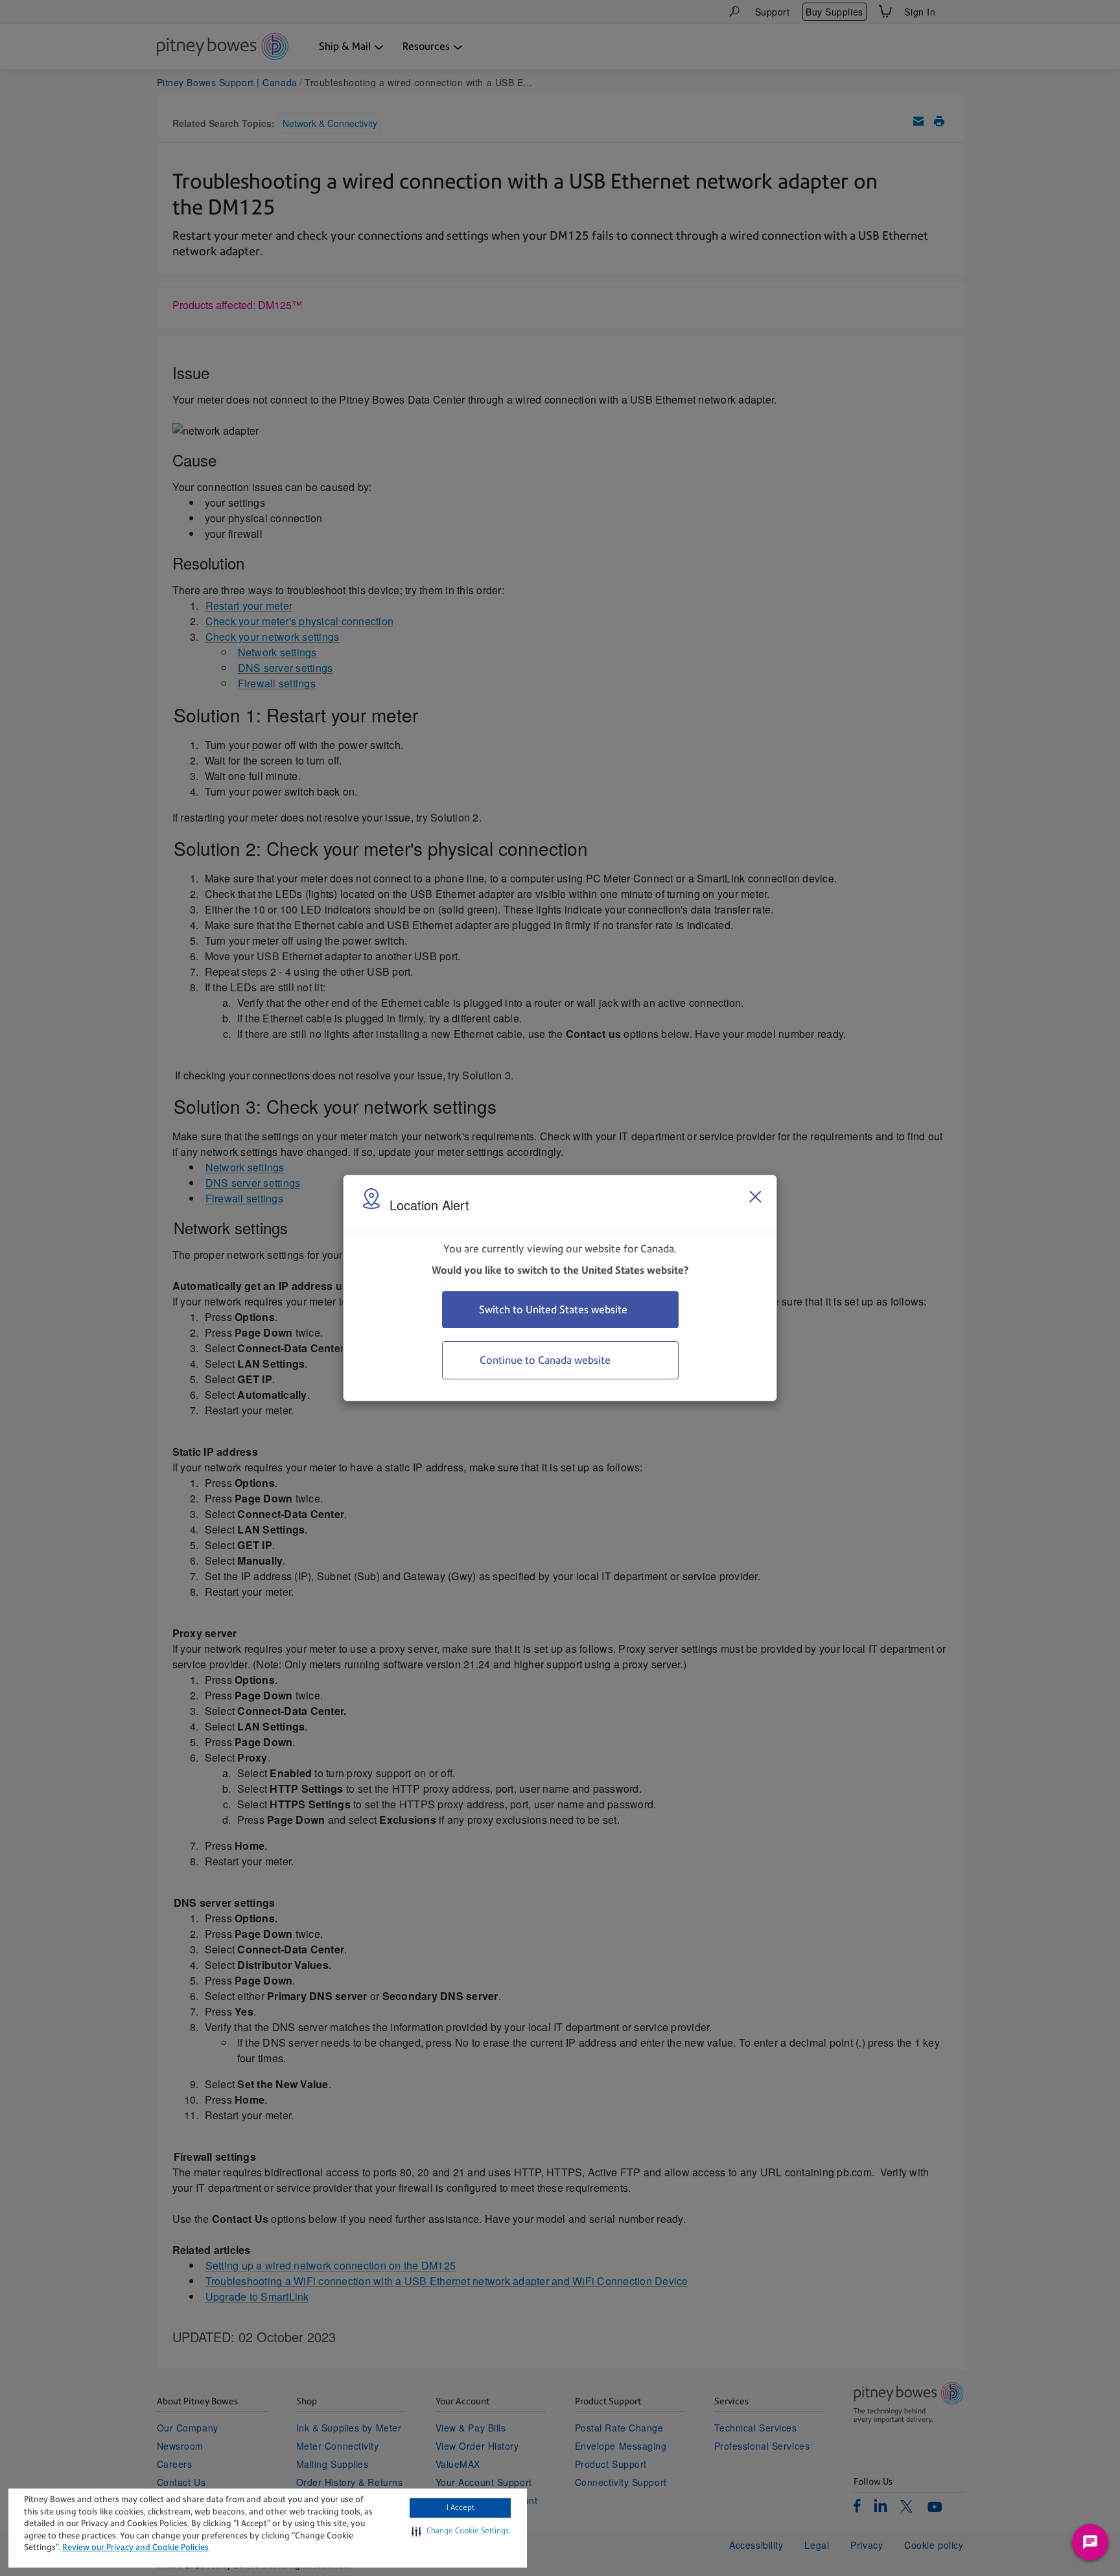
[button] (460, 2531)
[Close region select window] (755, 1197)
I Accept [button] (461, 2507)
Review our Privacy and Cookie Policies (135, 2547)
